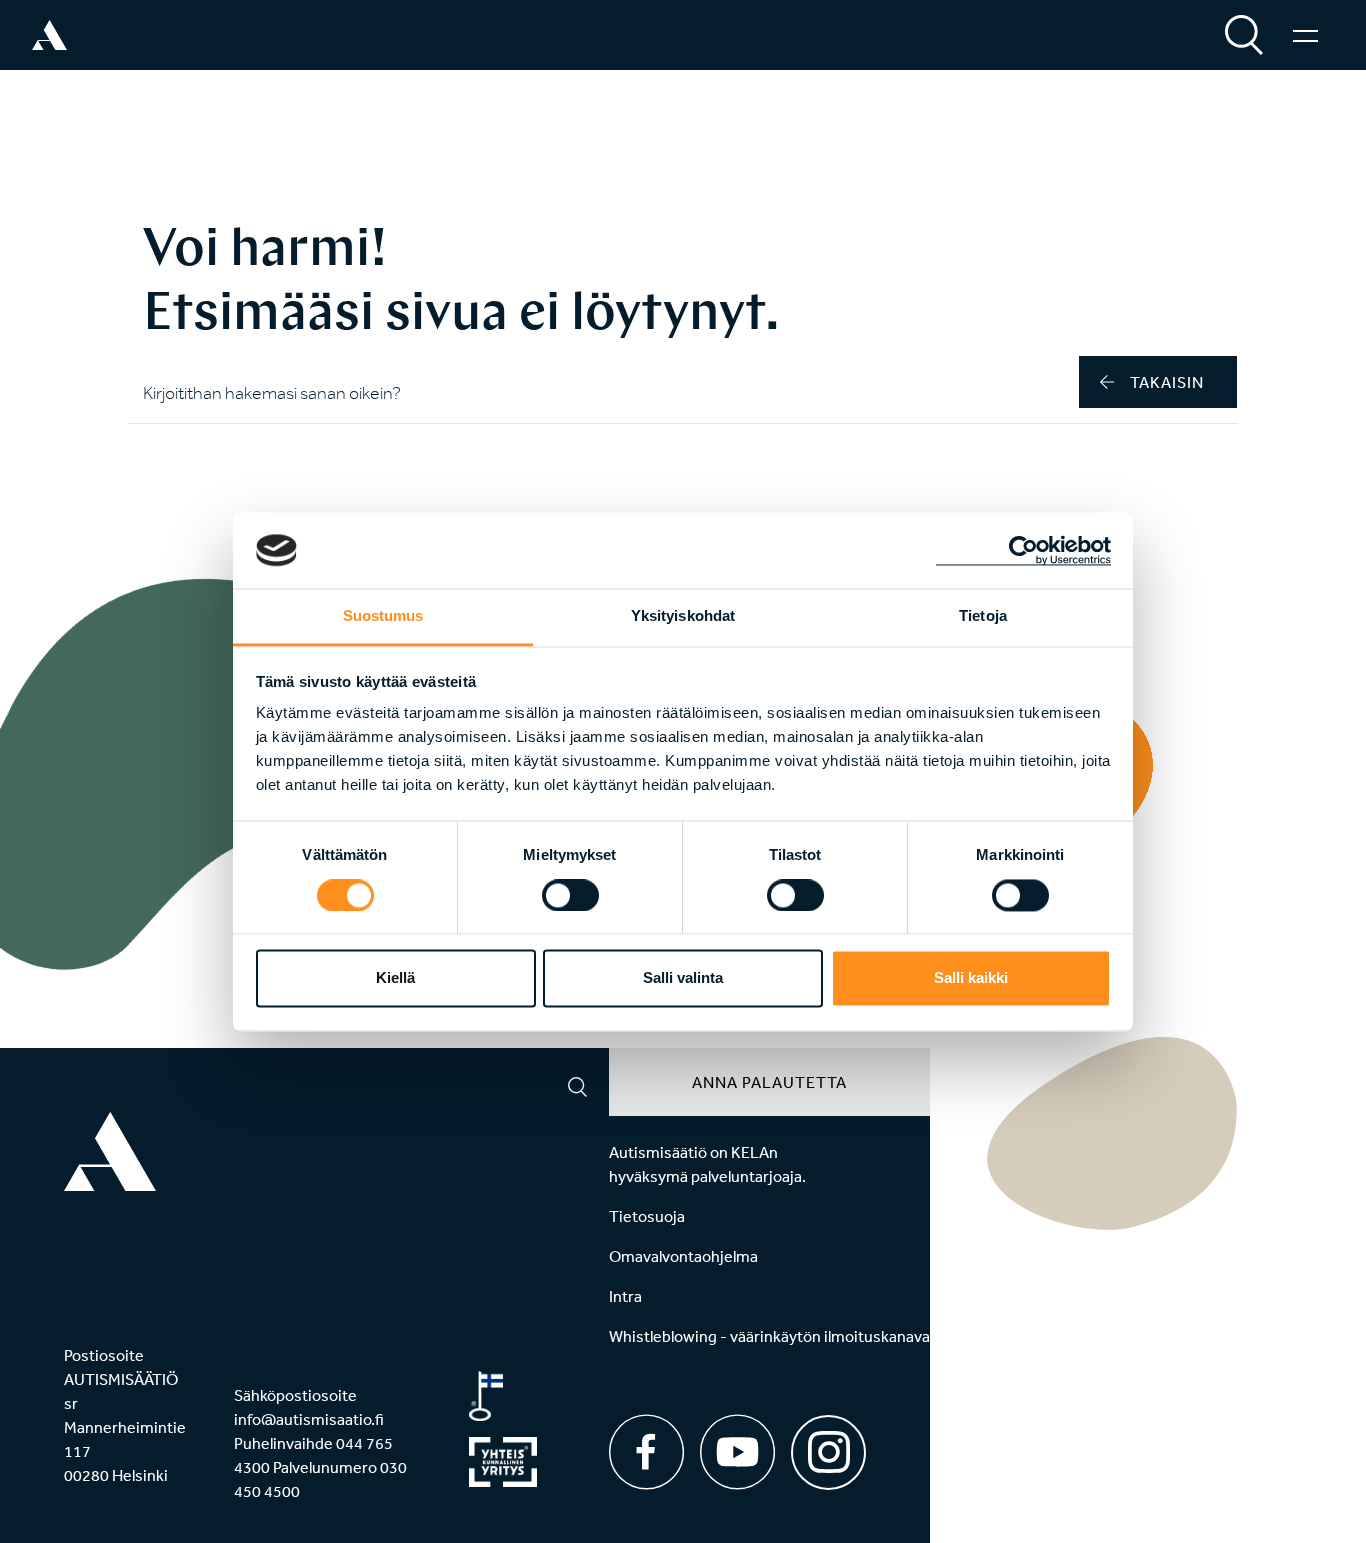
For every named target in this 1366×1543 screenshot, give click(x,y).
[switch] (570, 895)
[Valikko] (1305, 35)
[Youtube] (737, 1452)
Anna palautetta (769, 1082)
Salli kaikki (971, 978)
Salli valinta (683, 978)
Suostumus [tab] (383, 616)
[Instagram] (828, 1445)
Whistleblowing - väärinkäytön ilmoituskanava (769, 1336)
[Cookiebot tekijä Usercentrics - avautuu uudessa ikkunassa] (1023, 550)
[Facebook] (646, 1452)
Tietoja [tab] (983, 616)
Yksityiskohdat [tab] (683, 616)
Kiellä (395, 978)
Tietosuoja (647, 1216)
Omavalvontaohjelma (683, 1256)
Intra (625, 1296)
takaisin (1167, 382)
